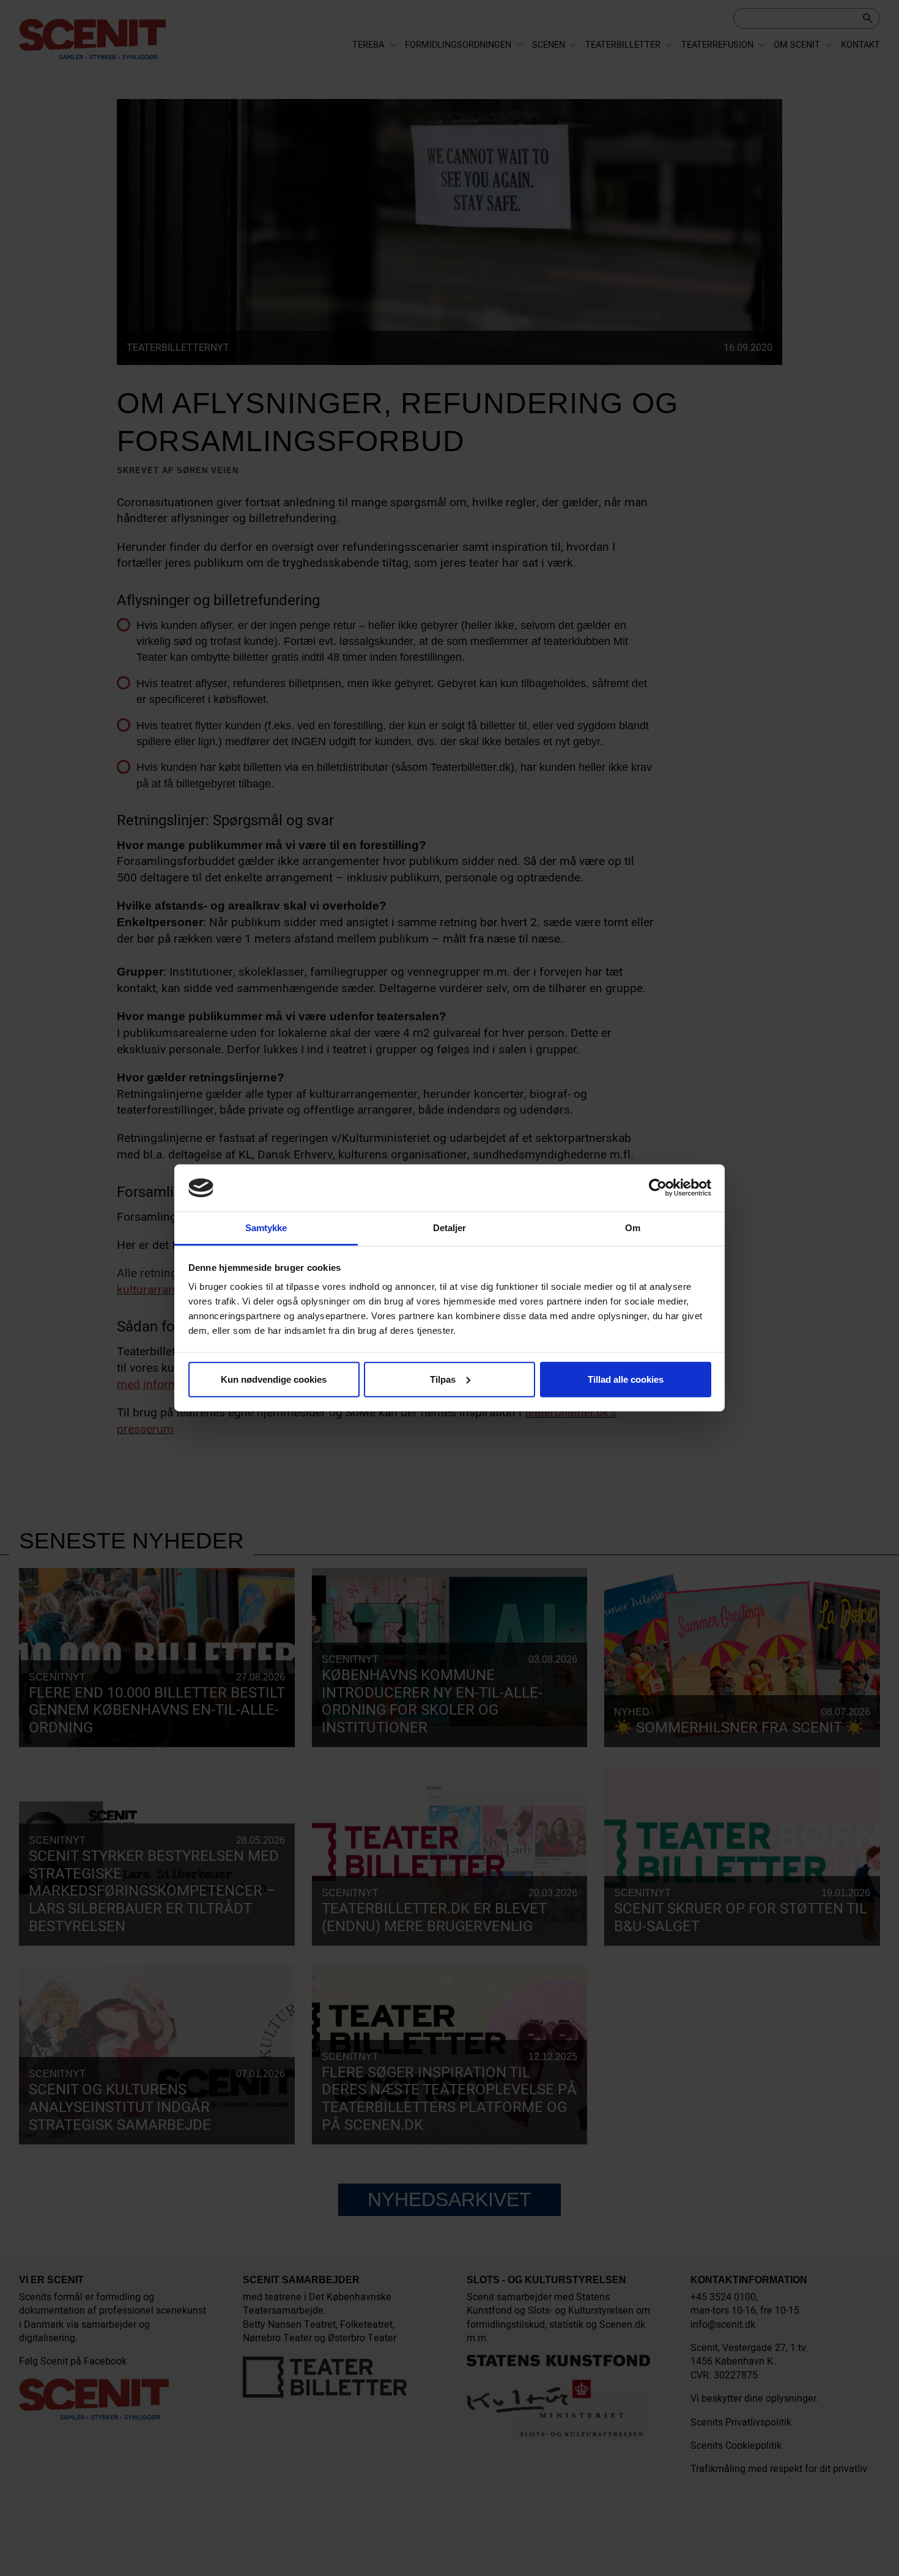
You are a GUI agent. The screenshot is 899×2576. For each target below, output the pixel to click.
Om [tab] (633, 1228)
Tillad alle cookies (626, 1379)
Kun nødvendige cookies (274, 1379)
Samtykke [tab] (266, 1228)
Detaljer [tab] (450, 1228)
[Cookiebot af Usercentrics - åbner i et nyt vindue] (658, 1188)
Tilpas (443, 1379)
